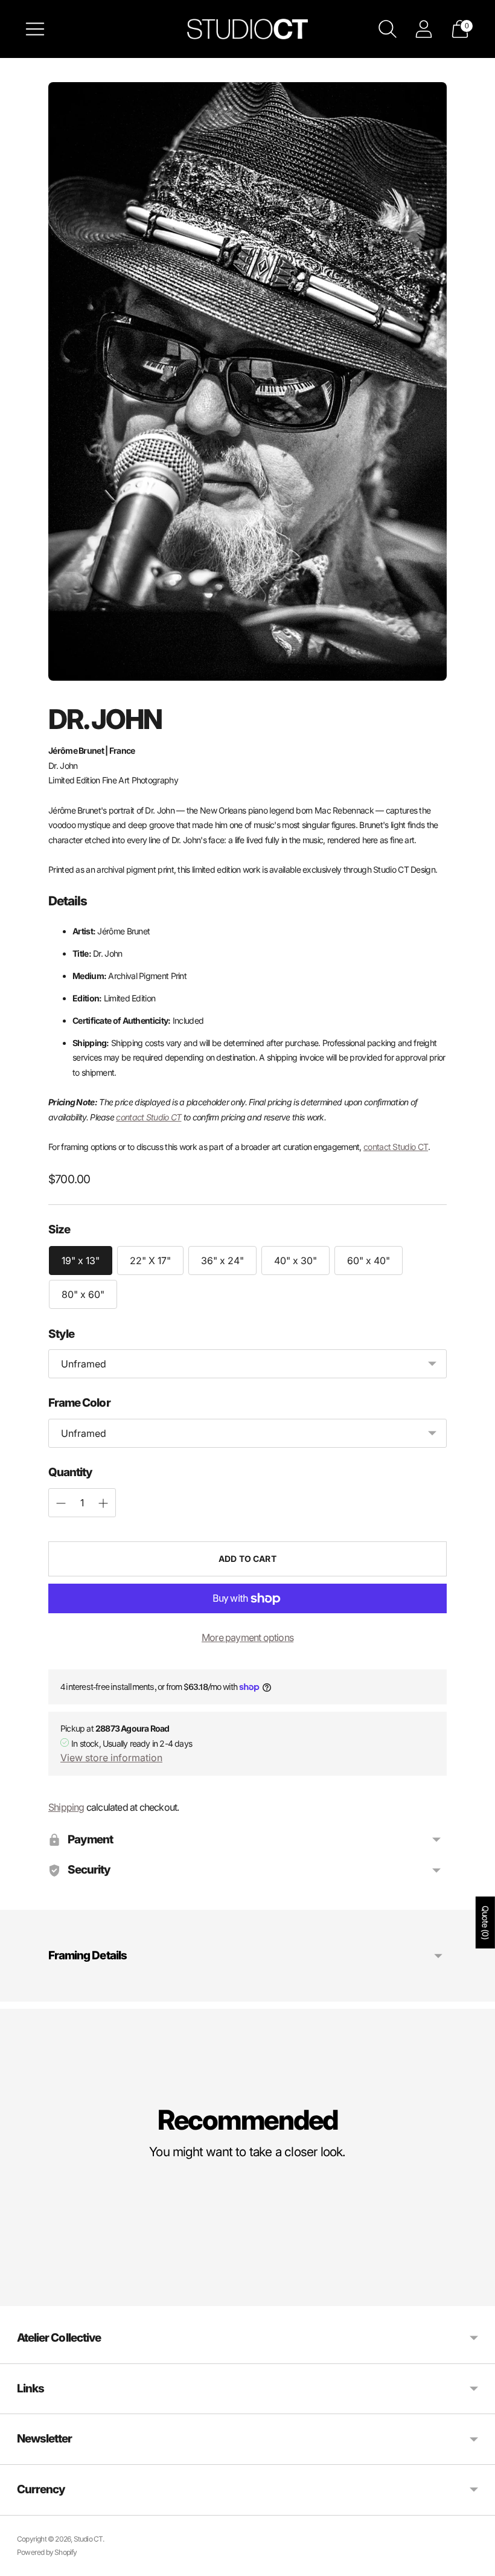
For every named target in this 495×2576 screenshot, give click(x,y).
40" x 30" (295, 1261)
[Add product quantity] (61, 1503)
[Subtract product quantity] (103, 1503)
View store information (111, 1758)
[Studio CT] (247, 29)
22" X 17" (150, 1261)
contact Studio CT (148, 1117)
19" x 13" (81, 1261)
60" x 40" (369, 1261)
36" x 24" (222, 1261)
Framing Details (88, 1955)
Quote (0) (486, 1922)
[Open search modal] (388, 29)
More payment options (247, 1637)
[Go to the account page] (424, 29)
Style (61, 1334)
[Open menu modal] (35, 29)
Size (59, 1229)
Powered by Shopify (47, 2552)
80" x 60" (83, 1294)
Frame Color (79, 1403)
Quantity (70, 1472)
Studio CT (88, 2539)
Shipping (66, 1807)
